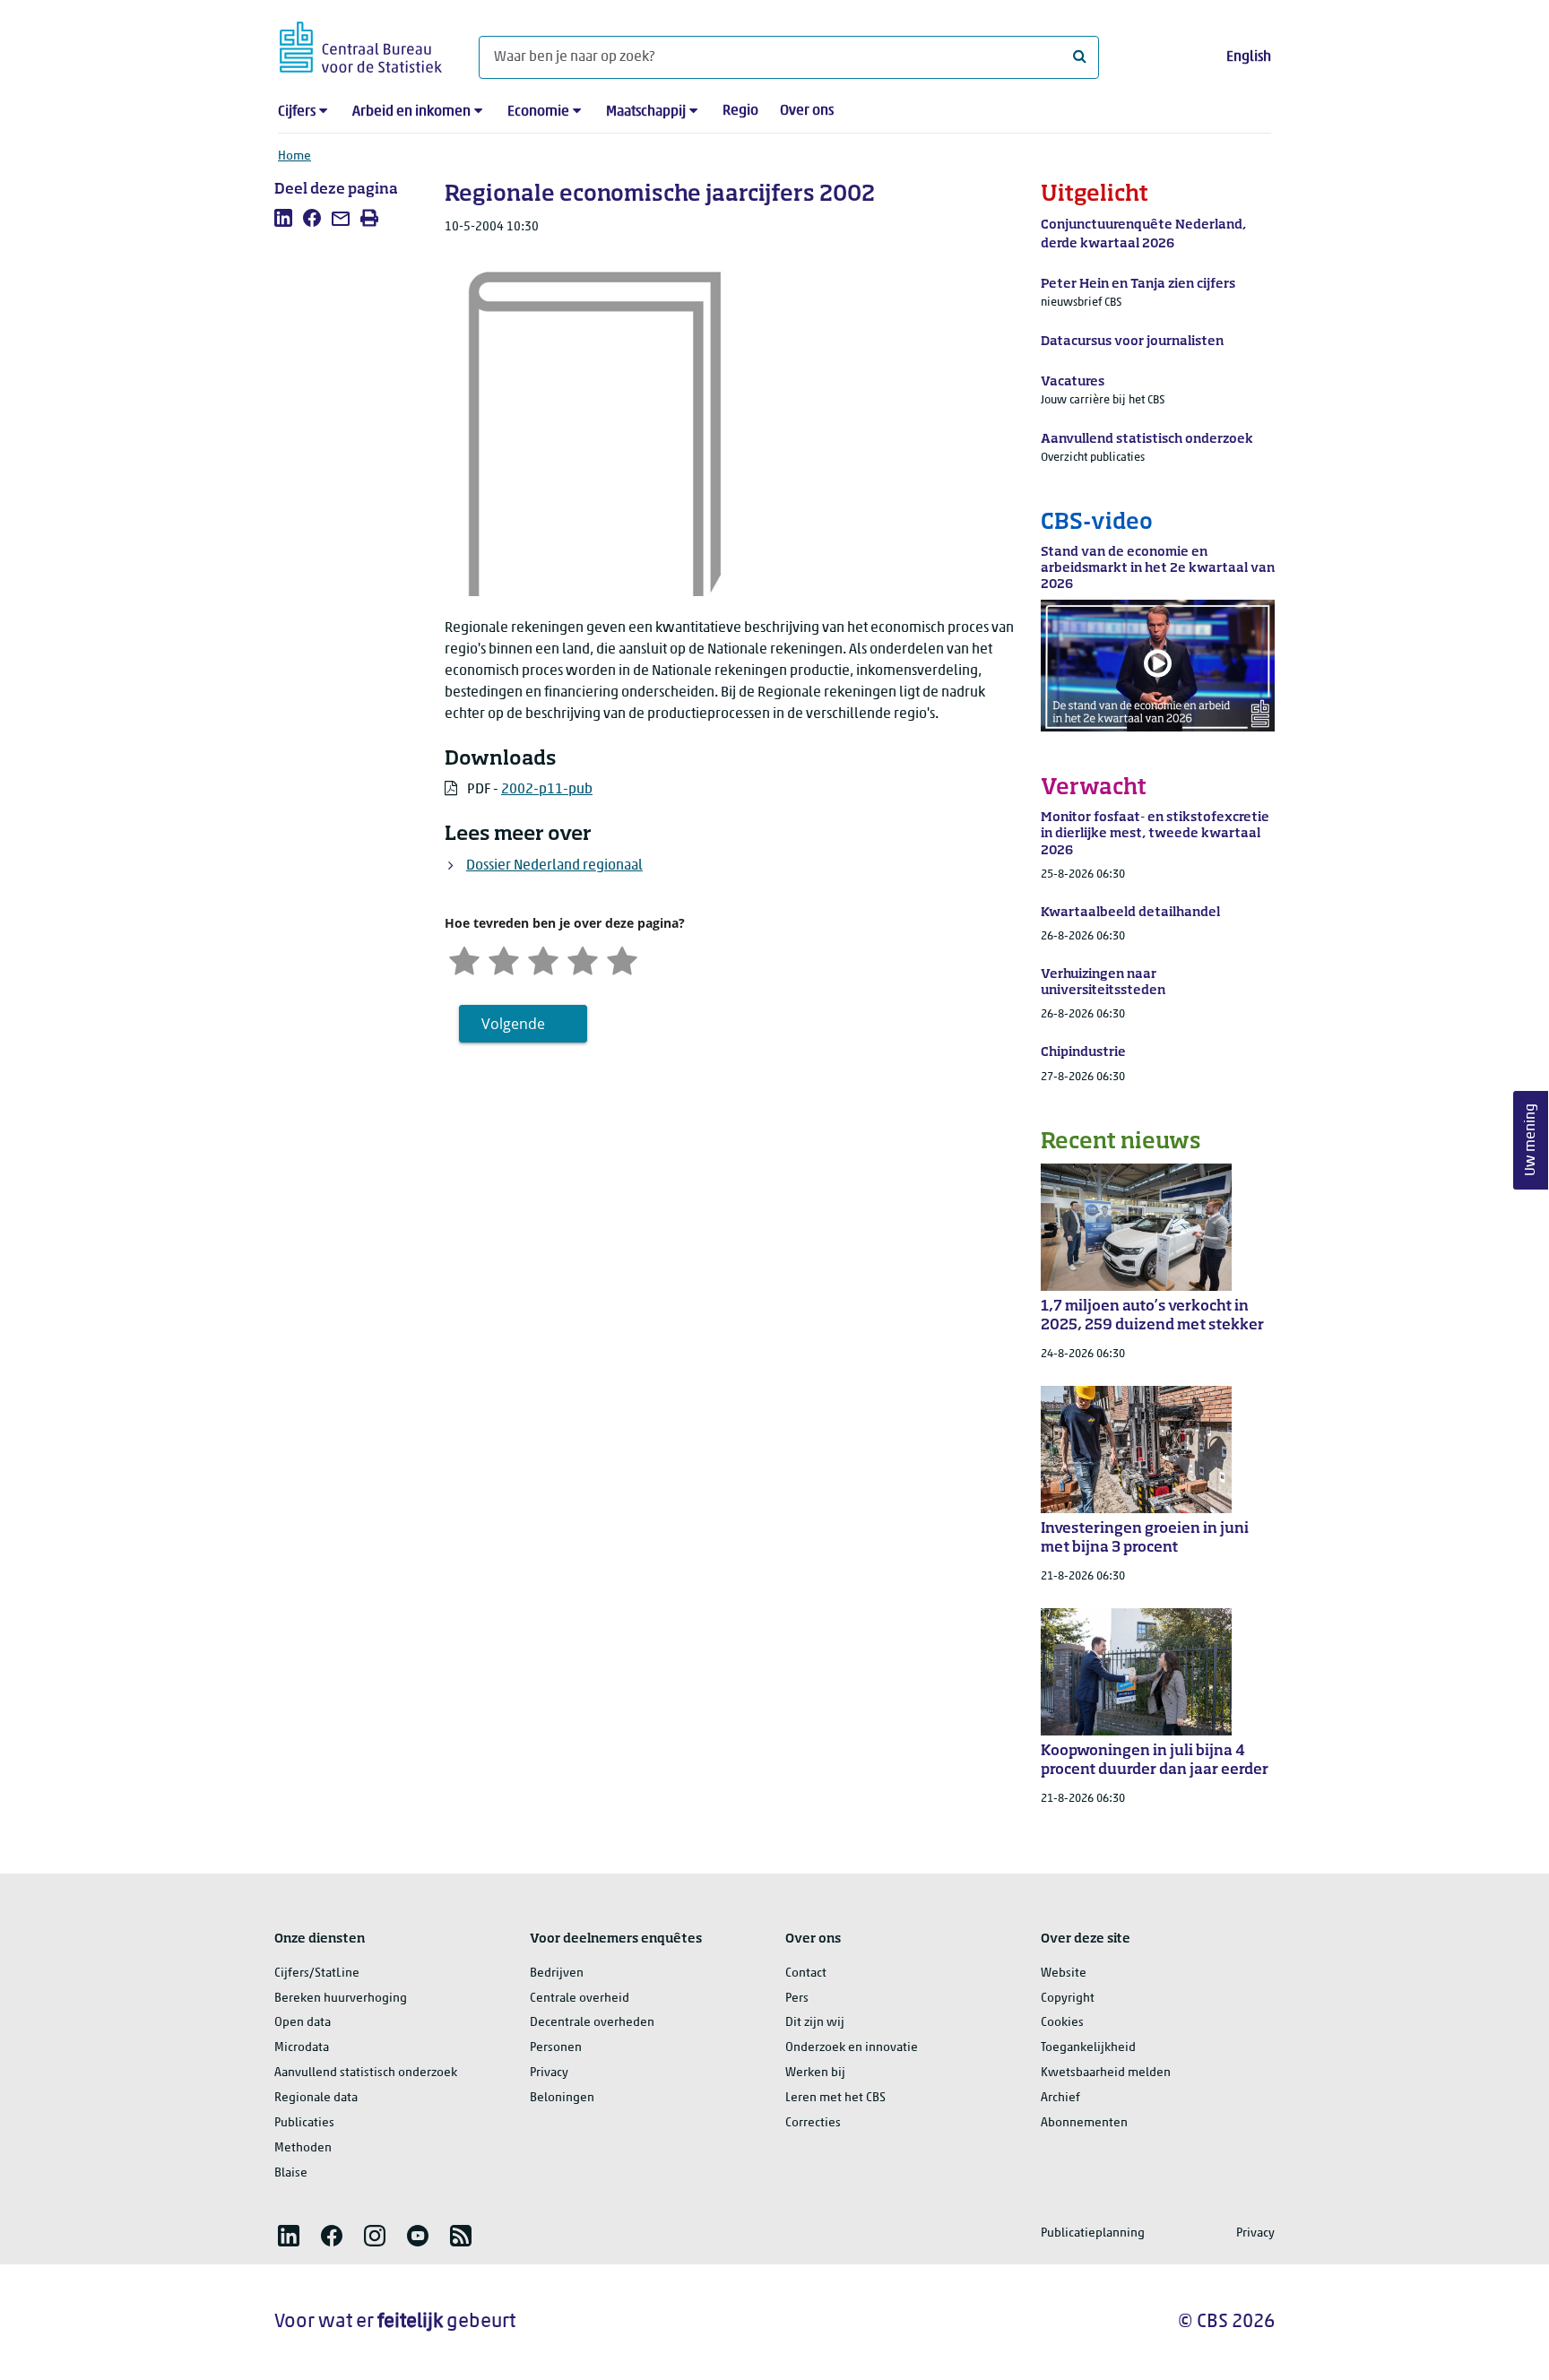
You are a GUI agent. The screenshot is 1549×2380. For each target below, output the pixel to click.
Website (1064, 1973)
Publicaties (304, 2123)
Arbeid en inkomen (411, 112)
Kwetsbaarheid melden (1106, 2073)
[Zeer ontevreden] (464, 959)
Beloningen (562, 2098)
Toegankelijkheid (1088, 2048)
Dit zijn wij (815, 2023)
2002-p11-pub (547, 790)
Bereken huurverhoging (341, 1999)
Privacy (549, 2073)
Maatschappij (646, 112)
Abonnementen (1084, 2123)
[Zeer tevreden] (622, 959)
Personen (556, 2048)
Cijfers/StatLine (317, 1973)
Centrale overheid (580, 1999)
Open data (303, 2023)
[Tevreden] (583, 959)
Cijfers (297, 112)
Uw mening (1531, 1140)
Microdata (302, 2048)
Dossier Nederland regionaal (554, 866)
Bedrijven (557, 1973)
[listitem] (283, 218)
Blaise (291, 2173)
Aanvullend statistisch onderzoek (366, 2073)
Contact (806, 1973)
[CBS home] (361, 44)
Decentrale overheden (592, 2023)
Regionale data (316, 2098)
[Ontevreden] (504, 959)
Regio (740, 111)
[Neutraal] (543, 959)
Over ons (807, 111)
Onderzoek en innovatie (852, 2048)
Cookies (1062, 2023)
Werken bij (815, 2073)
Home (294, 156)
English (1249, 57)
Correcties (813, 2123)
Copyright (1068, 1999)
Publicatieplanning (1093, 2233)
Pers (797, 1999)
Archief (1060, 2098)
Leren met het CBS (835, 2098)
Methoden (303, 2148)
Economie (538, 112)
